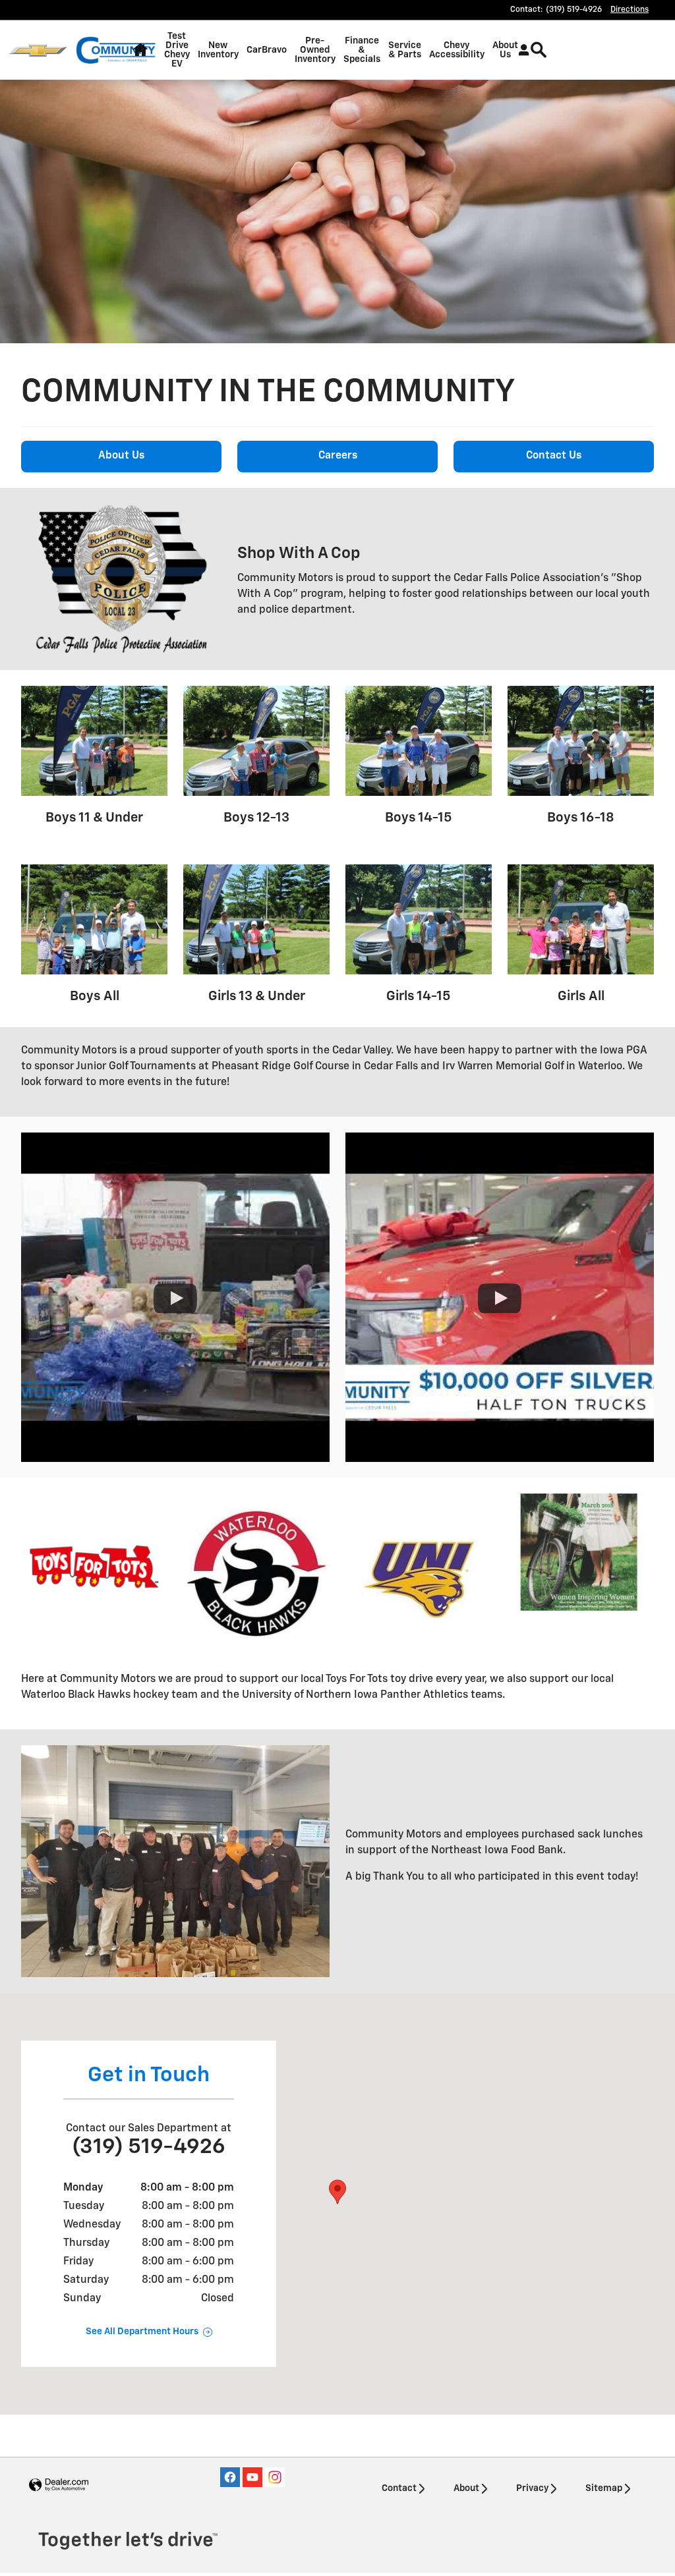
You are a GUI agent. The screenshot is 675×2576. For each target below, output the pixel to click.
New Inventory (218, 50)
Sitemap (604, 2488)
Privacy (532, 2488)
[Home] (38, 50)
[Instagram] (275, 2477)
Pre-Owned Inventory (315, 50)
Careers (338, 456)
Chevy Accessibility (457, 50)
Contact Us (554, 456)
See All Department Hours (142, 2332)
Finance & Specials (362, 50)
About (466, 2488)
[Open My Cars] (520, 50)
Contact (399, 2488)
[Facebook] (230, 2477)
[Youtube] (252, 2477)
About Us (505, 50)
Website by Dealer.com (59, 2485)
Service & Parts (405, 50)
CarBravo (267, 50)
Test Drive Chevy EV (177, 50)
